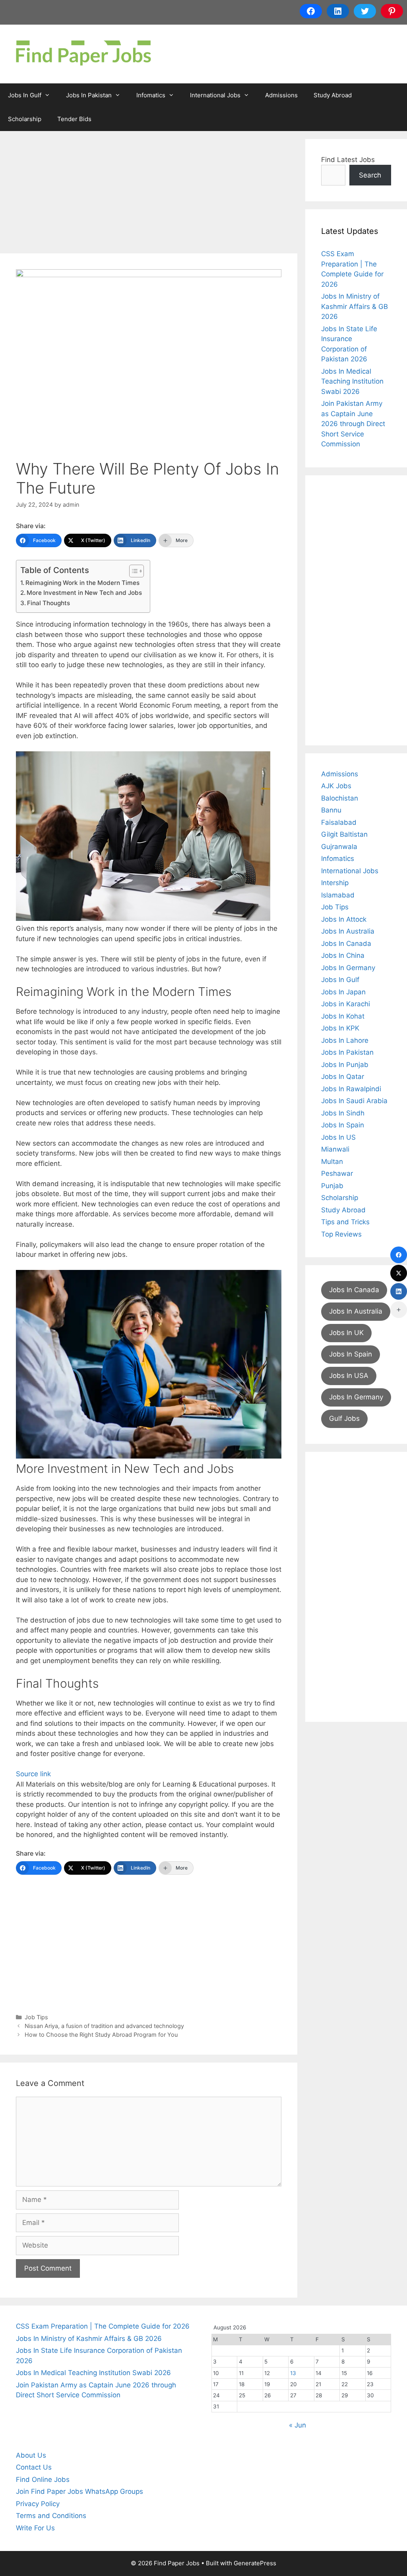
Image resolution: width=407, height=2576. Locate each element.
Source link (33, 1774)
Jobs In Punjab (345, 1065)
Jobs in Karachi (346, 1004)
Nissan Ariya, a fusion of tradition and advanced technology (104, 2026)
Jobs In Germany (348, 968)
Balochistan (340, 798)
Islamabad (338, 895)
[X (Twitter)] (399, 1273)
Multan (332, 1162)
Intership (335, 883)
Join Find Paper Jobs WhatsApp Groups (79, 2491)
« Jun (297, 2425)
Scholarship (25, 119)
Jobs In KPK (340, 1028)
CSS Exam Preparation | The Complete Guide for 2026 (103, 2326)
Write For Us (35, 2528)
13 (293, 2373)
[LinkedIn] (399, 1291)
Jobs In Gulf (25, 95)
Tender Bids (74, 119)
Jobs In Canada (346, 944)
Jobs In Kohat (343, 1016)
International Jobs (215, 95)
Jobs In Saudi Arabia (354, 1101)
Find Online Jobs (43, 2480)
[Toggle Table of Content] (133, 571)
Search (370, 175)
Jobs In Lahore (345, 1040)
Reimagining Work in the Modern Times (82, 583)
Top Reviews (341, 1234)
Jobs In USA (349, 1376)
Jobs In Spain (343, 1125)
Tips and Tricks (345, 1222)
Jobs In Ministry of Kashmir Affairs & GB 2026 (355, 306)
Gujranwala (339, 847)
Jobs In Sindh (343, 1113)
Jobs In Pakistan (89, 95)
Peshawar (337, 1173)
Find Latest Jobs (348, 160)
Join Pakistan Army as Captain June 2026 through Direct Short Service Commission (353, 424)
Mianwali (335, 1149)
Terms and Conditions (51, 2516)
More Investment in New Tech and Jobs (84, 593)
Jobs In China (343, 955)
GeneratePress (255, 2563)
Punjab (332, 1186)
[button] (143, 836)
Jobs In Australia (348, 931)
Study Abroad (333, 95)
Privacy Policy (38, 2504)
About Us (31, 2455)
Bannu (331, 810)
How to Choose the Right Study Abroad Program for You (101, 2035)
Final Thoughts (48, 603)
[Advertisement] (149, 195)
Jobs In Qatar (343, 1077)
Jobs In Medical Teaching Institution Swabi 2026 (352, 381)
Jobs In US (338, 1137)
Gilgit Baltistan (344, 834)
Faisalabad (339, 822)
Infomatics (151, 95)
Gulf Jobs (344, 1418)
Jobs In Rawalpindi (351, 1089)
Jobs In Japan (343, 992)
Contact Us (34, 2467)
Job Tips (36, 2017)
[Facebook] (399, 1255)
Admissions (281, 95)
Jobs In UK (346, 1333)
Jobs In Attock (344, 919)
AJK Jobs (336, 786)
